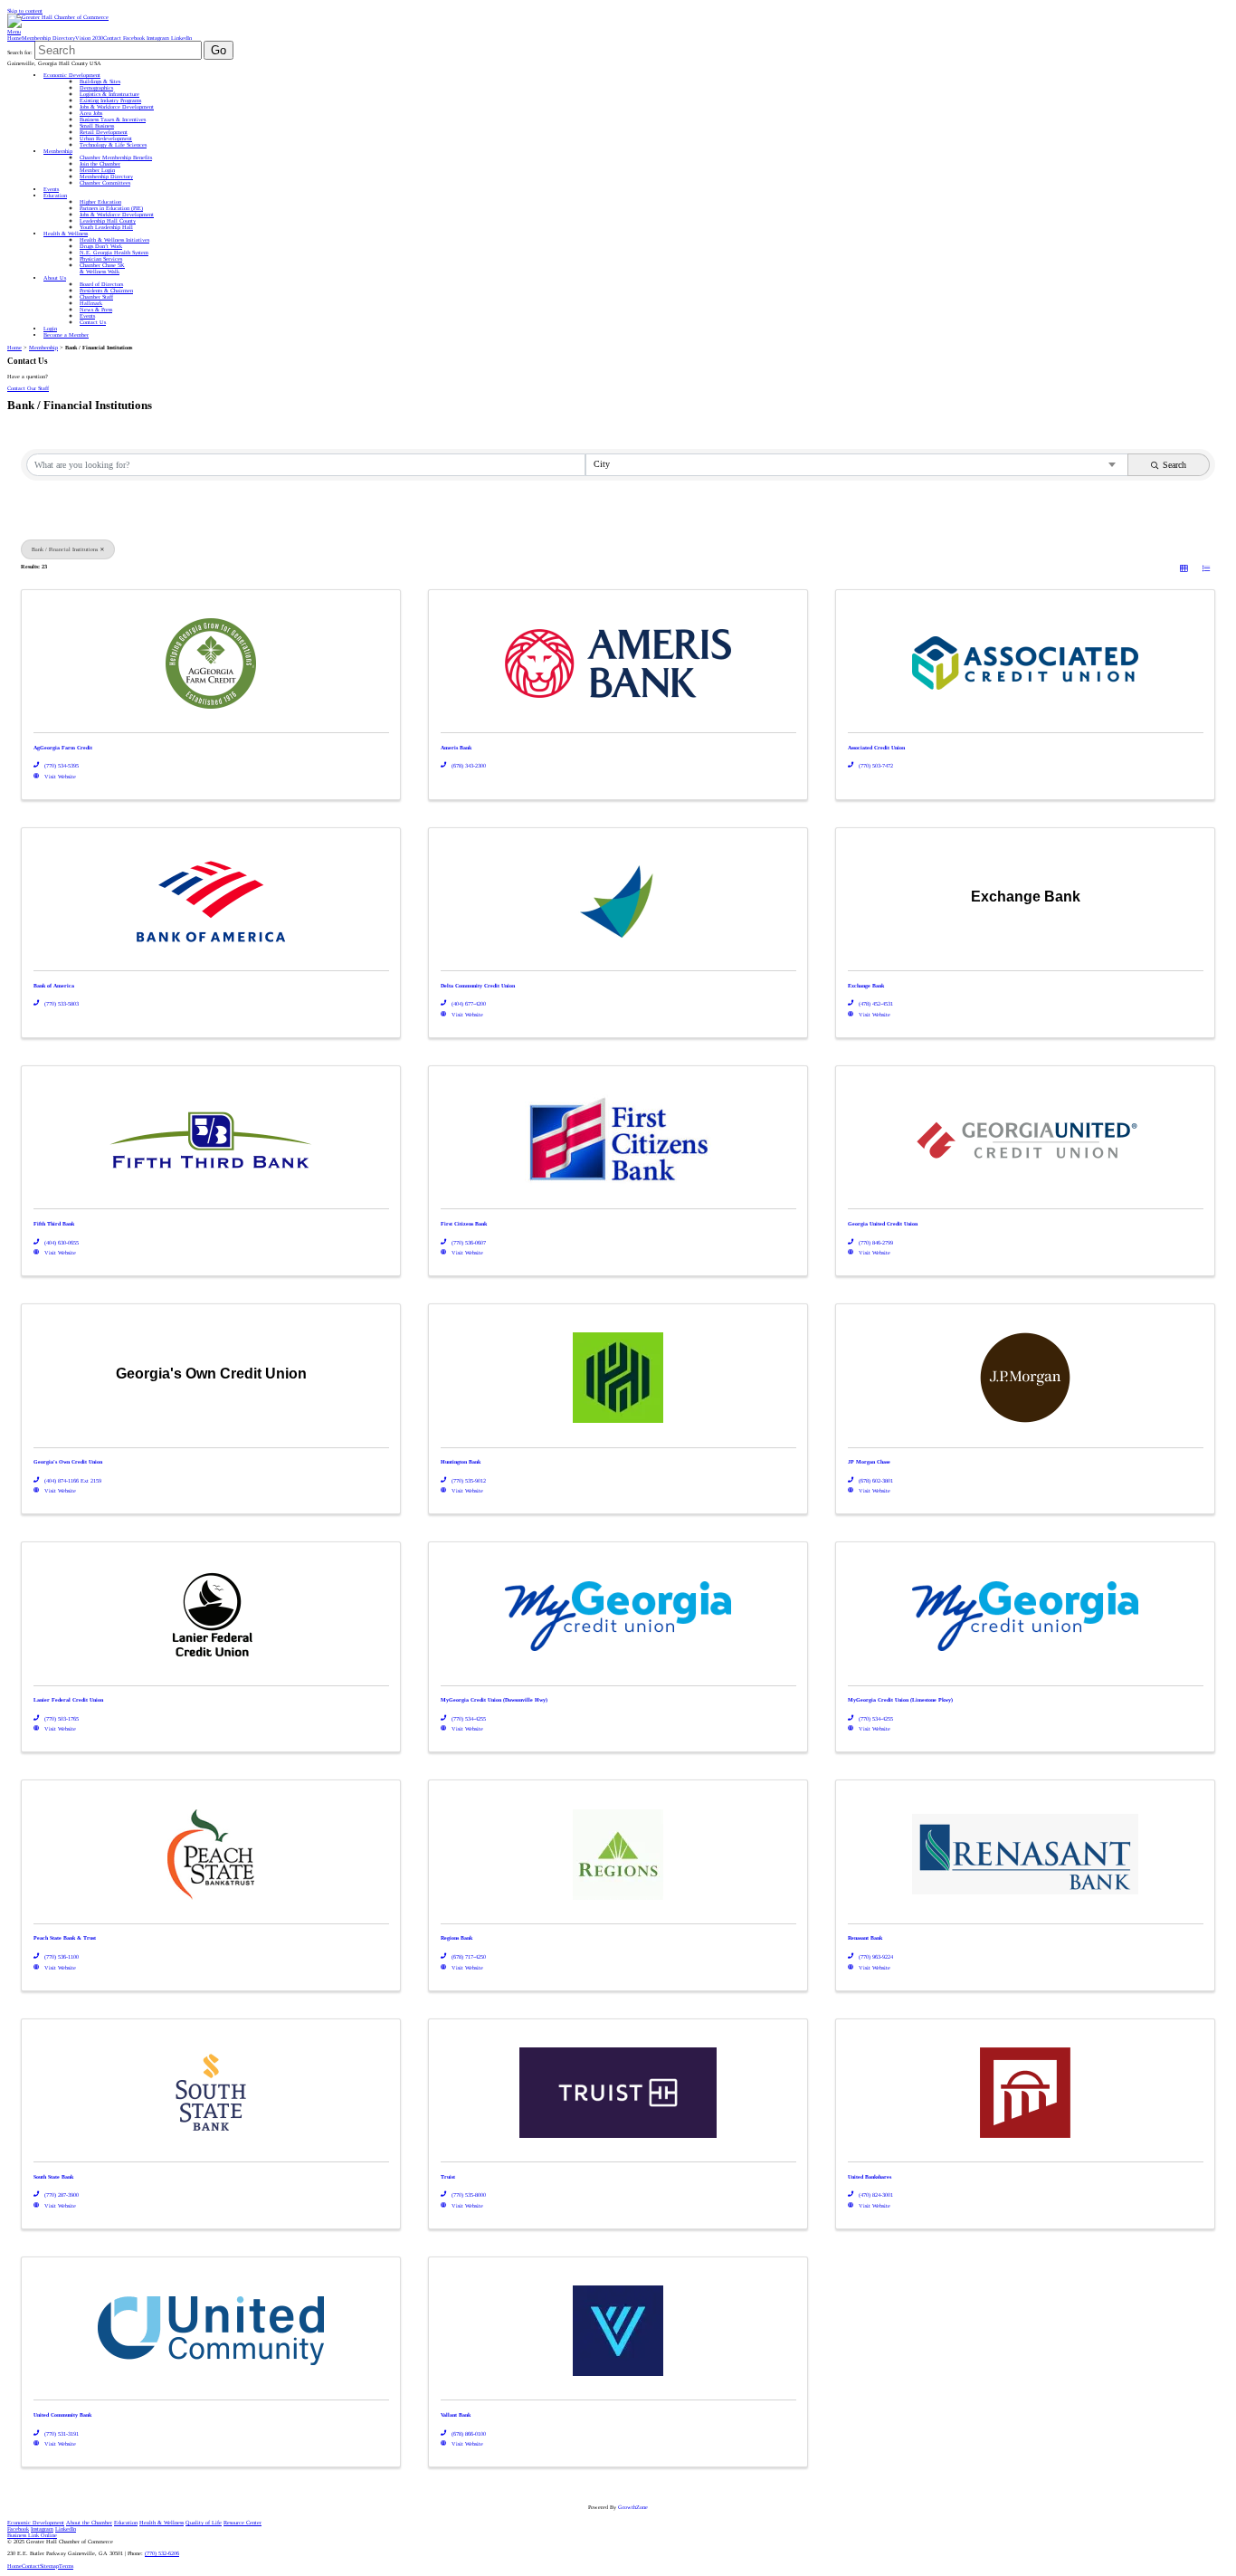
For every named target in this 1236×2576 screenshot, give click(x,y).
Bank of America (54, 986)
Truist (448, 2177)
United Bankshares (870, 2177)
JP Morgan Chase (869, 1462)
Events (51, 189)
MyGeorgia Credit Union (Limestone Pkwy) (900, 1700)
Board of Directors (101, 284)
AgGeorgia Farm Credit (63, 748)
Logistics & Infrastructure (109, 94)
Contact (112, 38)
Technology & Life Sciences (113, 144)
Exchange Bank (866, 986)
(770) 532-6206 (162, 2553)
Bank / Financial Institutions (65, 549)
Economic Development (72, 75)
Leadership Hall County (108, 220)
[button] (1184, 568)
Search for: (20, 52)
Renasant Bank (865, 1938)
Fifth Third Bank (54, 1224)
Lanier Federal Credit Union (68, 1700)
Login (50, 328)
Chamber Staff (96, 296)
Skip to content (25, 10)
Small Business (97, 125)
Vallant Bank (456, 2415)
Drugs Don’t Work (101, 246)
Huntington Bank (461, 1462)
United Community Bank (62, 2415)
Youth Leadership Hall (106, 227)
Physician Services (101, 258)
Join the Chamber (100, 163)
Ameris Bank (456, 748)
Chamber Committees (105, 182)
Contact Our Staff (28, 388)
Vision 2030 (89, 38)
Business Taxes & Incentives (113, 119)
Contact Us (93, 322)
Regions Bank (456, 1938)
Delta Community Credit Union (478, 986)
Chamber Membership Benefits (116, 157)
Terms (66, 2566)
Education (55, 195)
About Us (55, 277)
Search (1174, 465)
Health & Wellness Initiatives (114, 239)
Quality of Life (204, 2522)
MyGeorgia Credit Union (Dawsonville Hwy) (494, 1700)
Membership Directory (48, 38)
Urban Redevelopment (106, 138)
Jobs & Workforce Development (117, 106)
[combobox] (857, 465)
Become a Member (66, 334)
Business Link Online (32, 2535)
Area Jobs (91, 113)
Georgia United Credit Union (883, 1224)
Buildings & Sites (100, 81)
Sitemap (49, 2566)
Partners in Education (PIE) (111, 208)
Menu (14, 31)
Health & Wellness (66, 233)
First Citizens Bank (464, 1224)
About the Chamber (89, 2522)
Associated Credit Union (876, 748)
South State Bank (53, 2177)
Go (219, 50)
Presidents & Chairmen (106, 290)
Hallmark (91, 303)
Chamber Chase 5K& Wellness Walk (102, 268)
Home (14, 38)
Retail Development (104, 132)
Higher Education (100, 201)
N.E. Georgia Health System (114, 252)
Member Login (97, 170)
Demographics (96, 87)
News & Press (96, 309)
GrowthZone (633, 2507)
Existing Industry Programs (110, 100)
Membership (58, 151)
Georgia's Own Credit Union (68, 1462)
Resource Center (242, 2522)
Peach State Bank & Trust (65, 1938)
